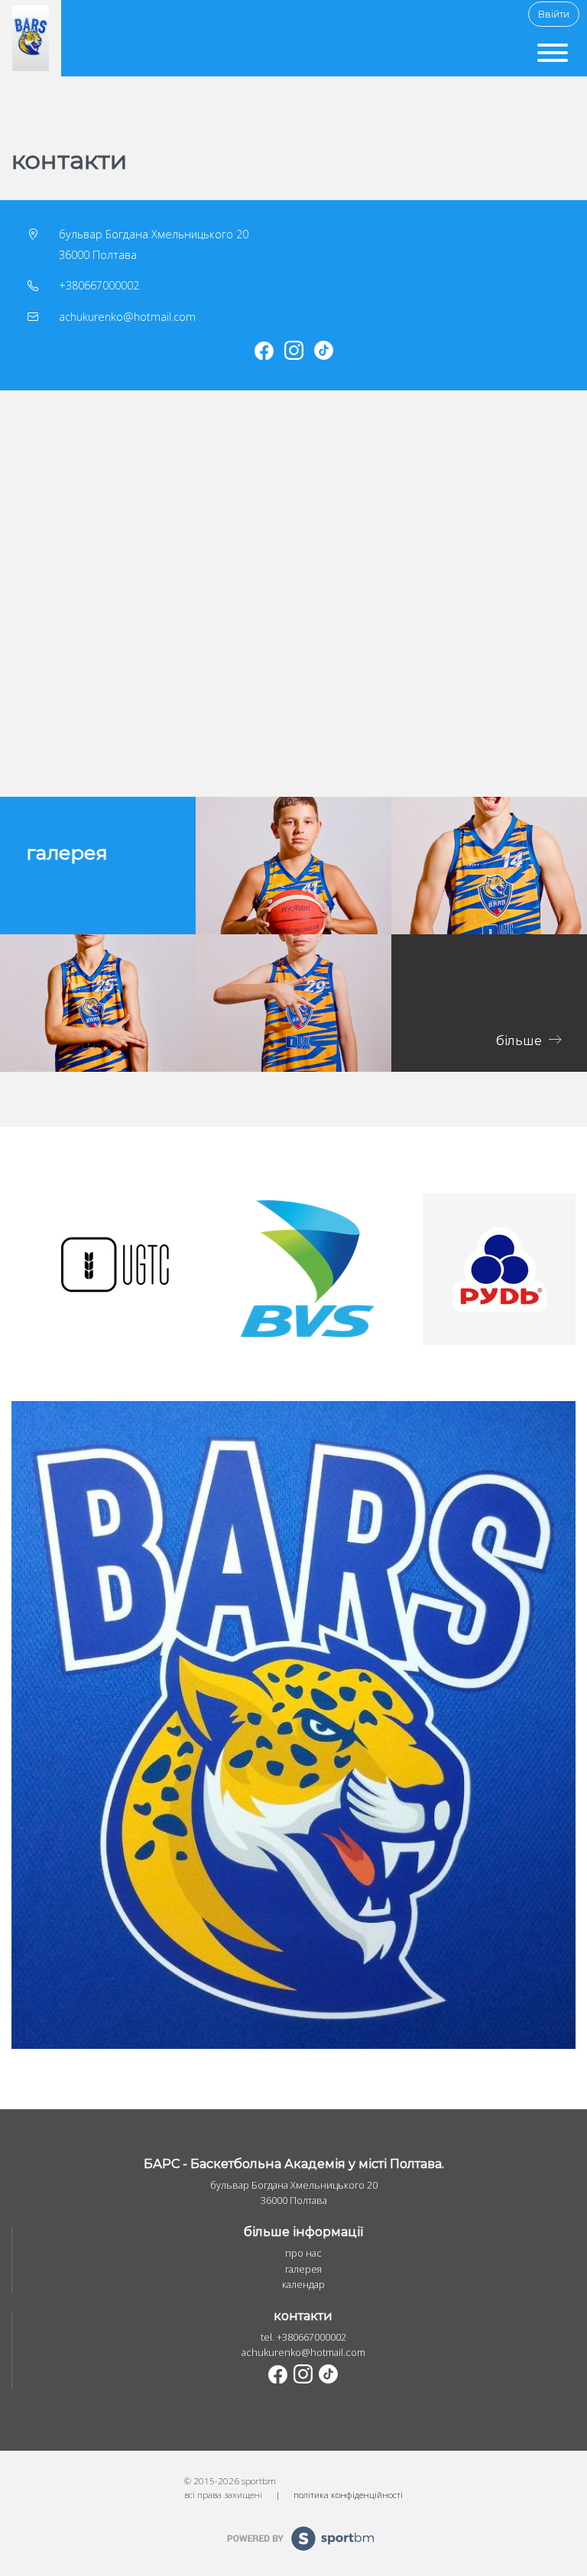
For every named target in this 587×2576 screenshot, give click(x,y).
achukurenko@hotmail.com (127, 317)
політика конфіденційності (348, 2494)
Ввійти (554, 14)
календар (303, 2285)
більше (521, 1040)
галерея (303, 2269)
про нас (303, 2253)
